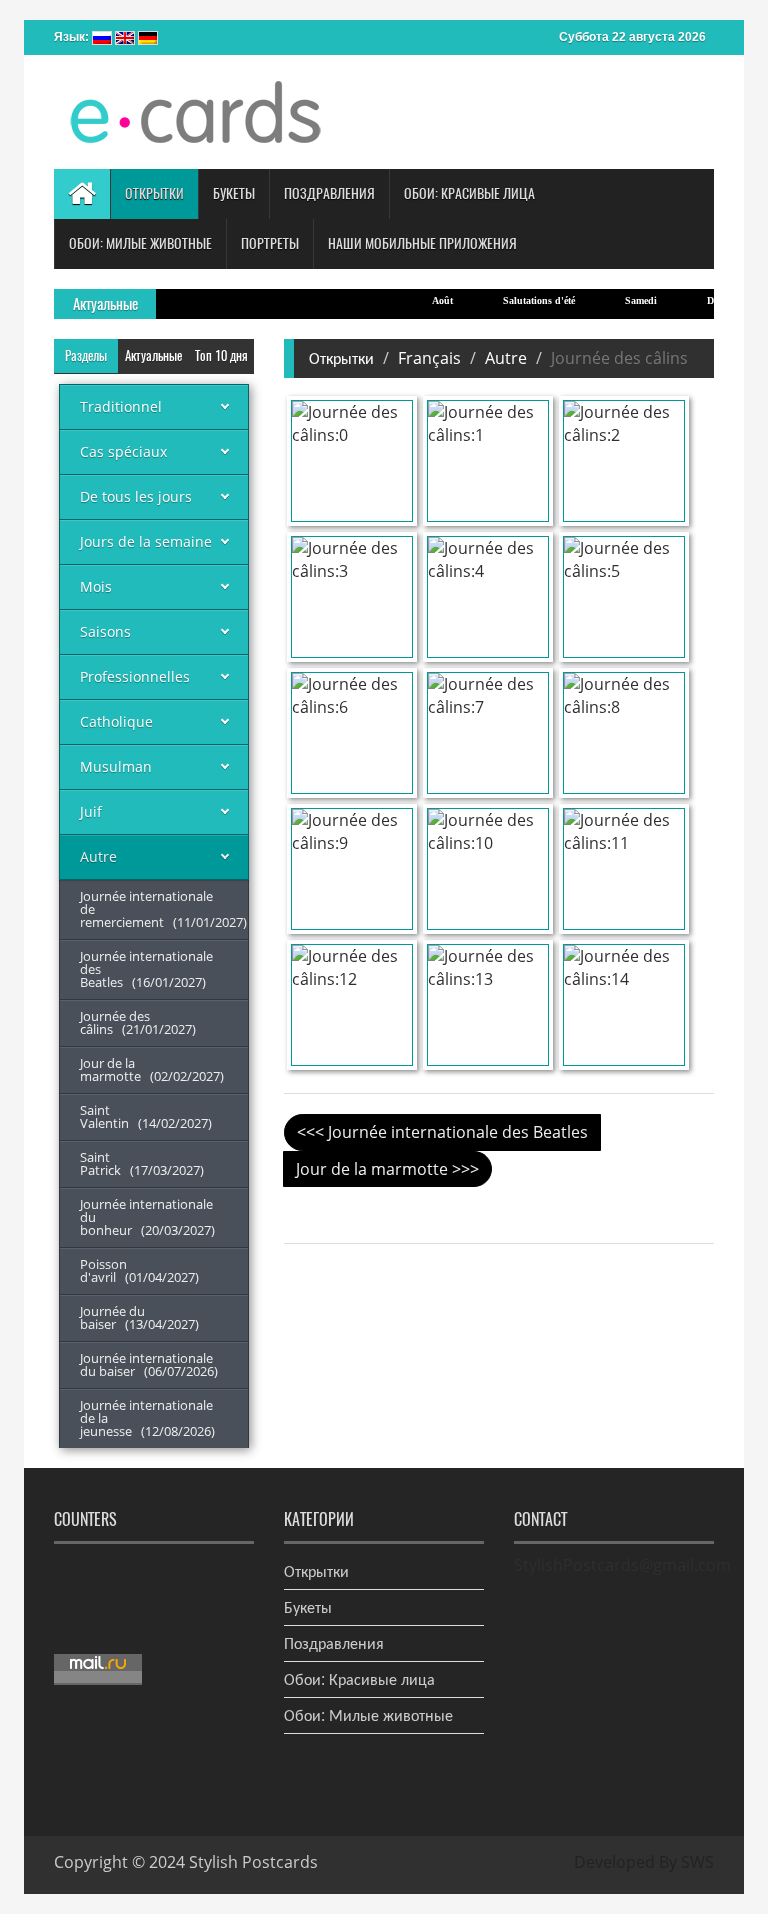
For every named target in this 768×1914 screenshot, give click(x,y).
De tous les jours (136, 496)
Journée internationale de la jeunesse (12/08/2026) (147, 1418)
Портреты (270, 243)
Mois (96, 586)
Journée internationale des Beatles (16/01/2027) (146, 969)
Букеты (308, 1607)
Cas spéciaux (123, 451)
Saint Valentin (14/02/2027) (146, 1116)
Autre (98, 856)
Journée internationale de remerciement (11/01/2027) (163, 909)
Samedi (621, 300)
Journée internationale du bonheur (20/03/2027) (147, 1217)
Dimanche (708, 300)
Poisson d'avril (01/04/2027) (139, 1270)
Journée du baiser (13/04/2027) (139, 1317)
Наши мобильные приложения (422, 243)
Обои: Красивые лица (359, 1679)
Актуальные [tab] (153, 355)
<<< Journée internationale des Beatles (442, 1132)
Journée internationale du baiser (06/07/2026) (149, 1364)
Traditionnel (121, 406)
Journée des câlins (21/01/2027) (138, 1022)
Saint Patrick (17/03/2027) (142, 1163)
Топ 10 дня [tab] (221, 355)
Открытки (341, 358)
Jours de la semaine (146, 541)
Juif (91, 811)
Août (422, 300)
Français (429, 358)
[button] (154, 194)
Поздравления (334, 1643)
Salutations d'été (519, 300)
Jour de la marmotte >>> (387, 1169)
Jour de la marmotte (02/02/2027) (152, 1069)
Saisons (105, 631)
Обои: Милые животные (368, 1715)
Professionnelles (135, 676)
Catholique (116, 721)
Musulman (116, 766)
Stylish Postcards (253, 1862)
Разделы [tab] (86, 355)
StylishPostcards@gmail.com (622, 1565)
